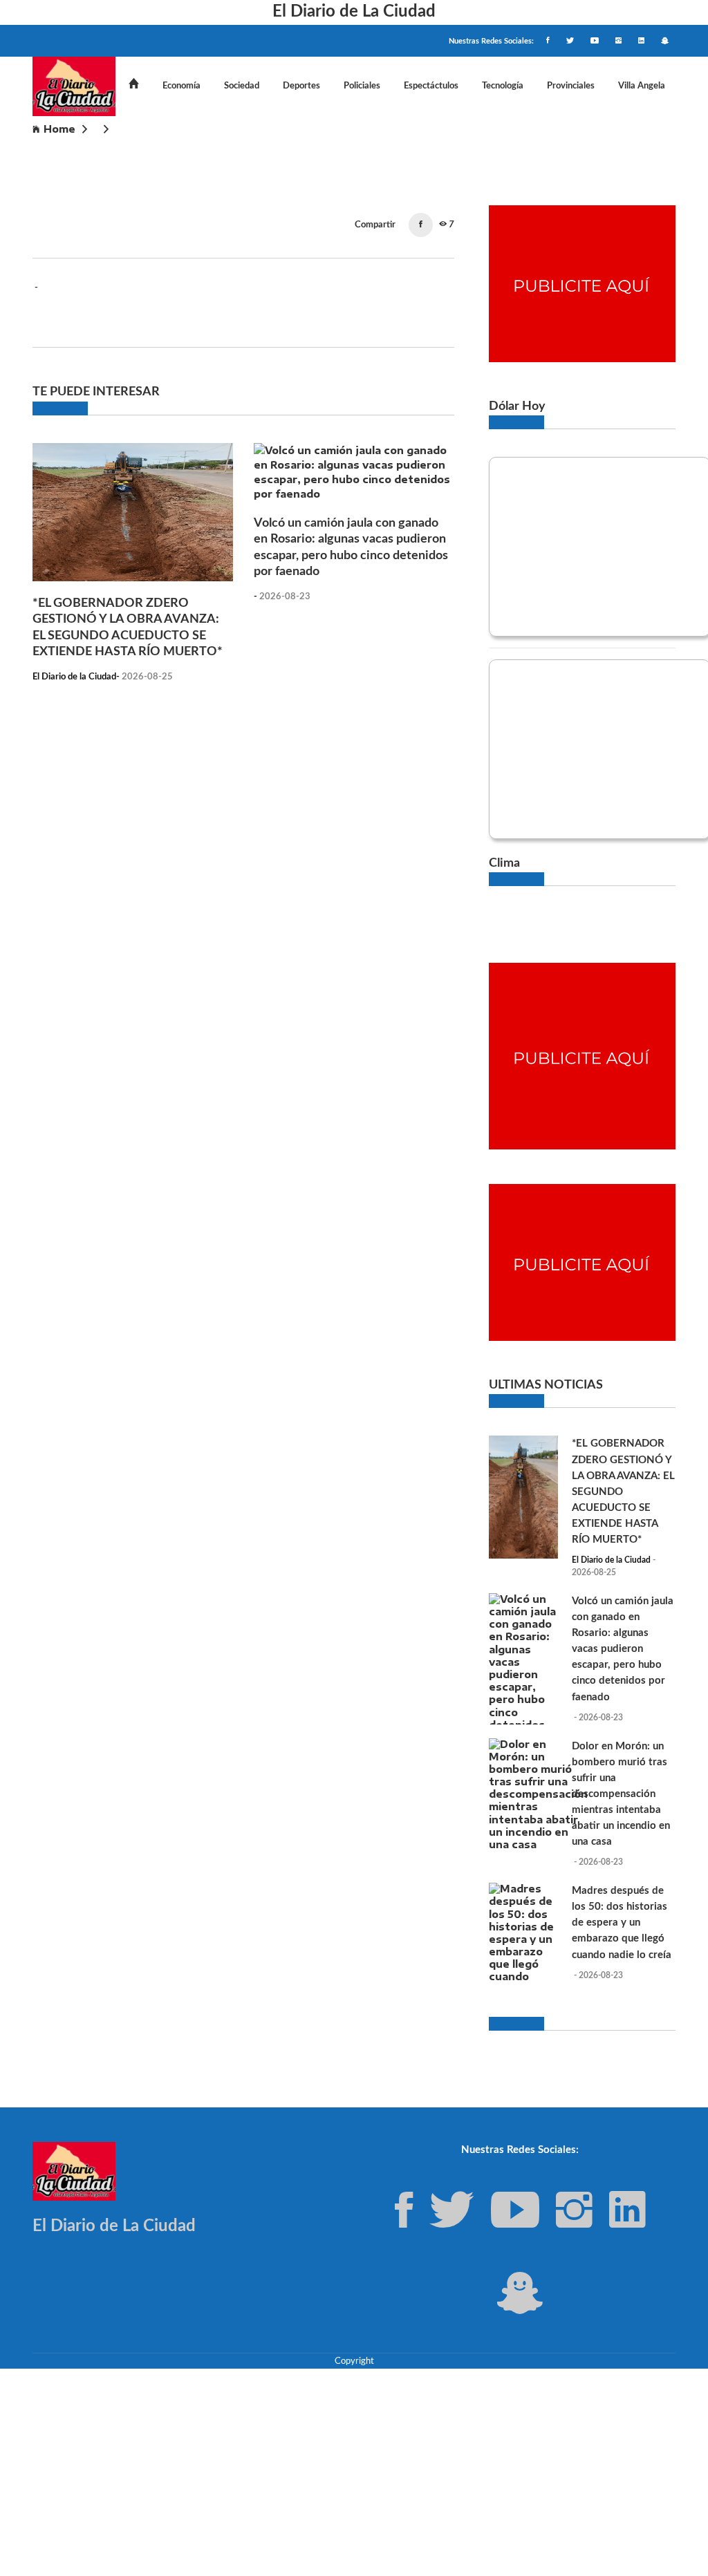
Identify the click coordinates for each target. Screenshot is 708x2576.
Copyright (354, 2361)
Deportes (301, 86)
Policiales (362, 86)
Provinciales (571, 86)
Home (59, 129)
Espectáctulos (431, 86)
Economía (181, 86)
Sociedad (242, 86)
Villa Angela (642, 86)
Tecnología (503, 86)
